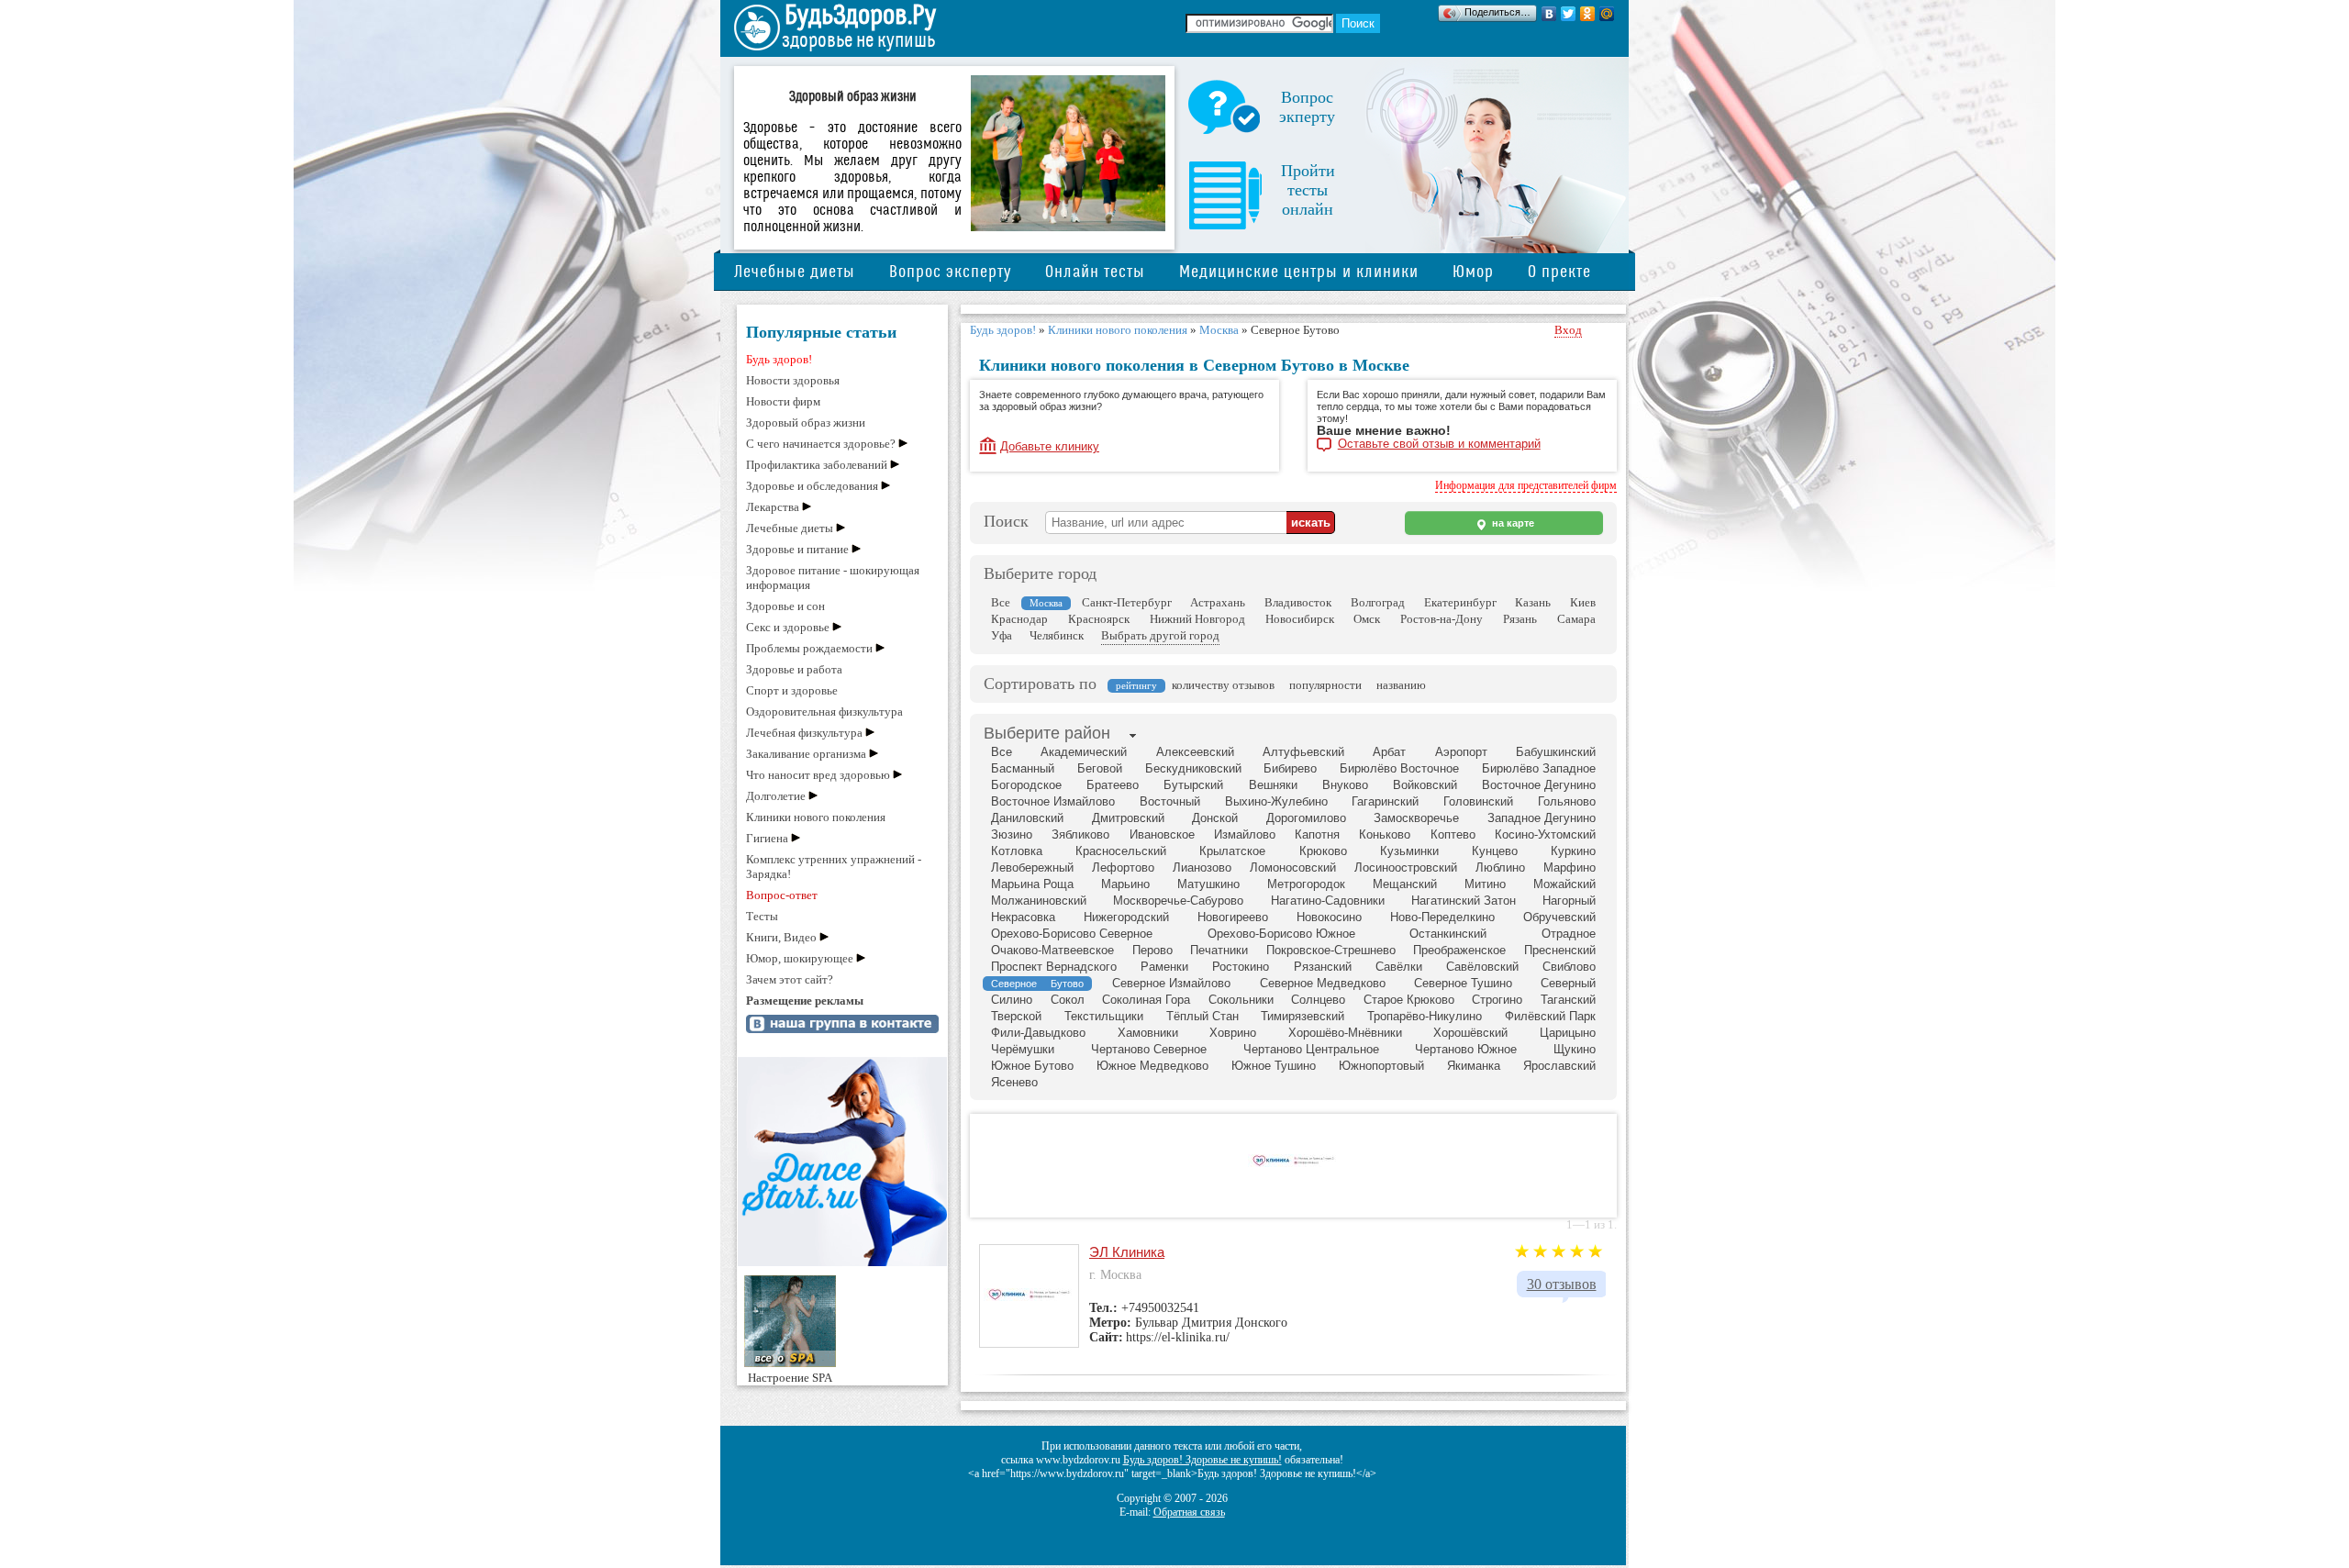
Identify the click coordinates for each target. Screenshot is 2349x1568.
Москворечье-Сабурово (1178, 901)
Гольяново (1567, 801)
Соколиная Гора (1146, 1000)
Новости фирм (783, 401)
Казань (1533, 602)
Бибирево (1290, 768)
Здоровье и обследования (812, 486)
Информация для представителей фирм (1526, 485)
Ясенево (1014, 1082)
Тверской (1016, 1016)
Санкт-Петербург (1127, 602)
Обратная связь (1189, 1512)
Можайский (1564, 884)
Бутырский (1193, 785)
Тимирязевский (1303, 1016)
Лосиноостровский (1406, 867)
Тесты (762, 916)
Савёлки (1399, 967)
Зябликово (1080, 834)
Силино (1012, 1000)
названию (1401, 685)
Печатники (1219, 950)
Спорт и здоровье (792, 690)
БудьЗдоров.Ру (860, 16)
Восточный (1170, 801)
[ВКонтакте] (1549, 14)
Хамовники (1148, 1033)
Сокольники (1241, 1000)
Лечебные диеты (795, 272)
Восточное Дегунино (1539, 785)
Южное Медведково (1152, 1066)
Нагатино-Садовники (1328, 901)
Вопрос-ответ (782, 895)
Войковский (1425, 785)
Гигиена (767, 838)
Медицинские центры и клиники (1299, 272)
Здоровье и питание (797, 549)
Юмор (1473, 272)
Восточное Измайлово (1053, 801)
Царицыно (1568, 1033)
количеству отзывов (1223, 685)
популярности (1325, 685)
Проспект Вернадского (1054, 967)
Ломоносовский (1293, 867)
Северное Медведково (1323, 983)
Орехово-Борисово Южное (1281, 934)
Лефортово (1123, 867)
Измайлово (1245, 834)
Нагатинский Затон (1464, 901)
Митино (1485, 884)
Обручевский (1559, 917)
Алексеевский (1195, 752)
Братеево (1113, 785)
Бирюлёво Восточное (1399, 768)
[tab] (1047, 735)
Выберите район (1047, 733)
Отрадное (1569, 934)
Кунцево (1495, 851)
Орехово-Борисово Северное (1072, 934)
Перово (1152, 950)
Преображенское (1459, 950)
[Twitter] (1569, 14)
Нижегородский (1126, 917)
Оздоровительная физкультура (824, 712)
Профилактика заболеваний (817, 465)
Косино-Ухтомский (1545, 834)
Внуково (1345, 785)
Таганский (1568, 1000)
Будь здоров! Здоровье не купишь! (1202, 1460)
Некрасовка (1023, 917)
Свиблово (1569, 967)
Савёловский (1482, 967)
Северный (1568, 983)
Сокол (1068, 1000)
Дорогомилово (1306, 818)
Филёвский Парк (1550, 1016)
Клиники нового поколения (816, 817)
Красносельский (1121, 851)
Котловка (1017, 851)
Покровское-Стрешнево (1331, 950)
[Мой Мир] (1607, 14)
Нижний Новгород (1197, 619)
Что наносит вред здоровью (818, 775)
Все (1001, 602)
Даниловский (1027, 818)
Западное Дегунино (1542, 818)
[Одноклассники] (1588, 14)
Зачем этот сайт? (790, 979)
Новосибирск (1300, 619)
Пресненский (1560, 950)
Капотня (1317, 834)
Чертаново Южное (1466, 1049)
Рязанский (1323, 967)
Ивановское (1162, 834)
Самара (1576, 619)
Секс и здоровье (788, 627)
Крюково (1323, 851)
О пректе (1559, 272)
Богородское (1026, 785)
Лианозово (1202, 867)
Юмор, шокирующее (800, 958)
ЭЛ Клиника (1127, 1252)
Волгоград (1378, 602)
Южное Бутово (1032, 1066)
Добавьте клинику (1050, 446)
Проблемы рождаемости (809, 648)
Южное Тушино (1274, 1066)
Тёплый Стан (1202, 1016)
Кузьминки (1409, 851)
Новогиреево (1233, 917)
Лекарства (773, 507)
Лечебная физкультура (804, 733)
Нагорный (1569, 901)
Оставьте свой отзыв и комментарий (1439, 444)
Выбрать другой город (1160, 635)
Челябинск (1057, 635)
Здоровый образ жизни (806, 423)
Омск (1367, 619)
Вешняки (1273, 785)
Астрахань (1218, 602)
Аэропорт (1461, 752)
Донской (1215, 818)
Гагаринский (1385, 801)
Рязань (1520, 619)
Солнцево (1318, 1000)
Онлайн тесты (1095, 272)
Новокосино (1329, 917)
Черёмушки (1023, 1049)
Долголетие (776, 796)
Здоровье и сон (785, 606)
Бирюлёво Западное (1539, 768)
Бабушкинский (1556, 752)
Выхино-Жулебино (1276, 801)
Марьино (1125, 884)
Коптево (1453, 834)
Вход (1568, 330)
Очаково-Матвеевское (1052, 950)
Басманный (1023, 768)
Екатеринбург (1460, 602)
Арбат (1389, 752)
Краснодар (1019, 619)
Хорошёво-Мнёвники (1345, 1033)
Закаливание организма (806, 754)
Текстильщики (1104, 1016)
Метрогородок (1306, 884)
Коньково (1385, 834)
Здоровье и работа (794, 669)
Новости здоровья (793, 380)
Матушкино (1208, 884)
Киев (1583, 602)
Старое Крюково (1409, 1000)
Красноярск (1099, 619)
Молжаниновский (1039, 901)
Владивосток (1298, 602)
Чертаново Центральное (1311, 1049)
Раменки (1164, 967)
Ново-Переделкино (1442, 917)
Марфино (1570, 867)
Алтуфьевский (1303, 752)
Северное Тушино (1463, 983)
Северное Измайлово (1171, 983)
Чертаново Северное (1149, 1049)
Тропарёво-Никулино (1425, 1016)
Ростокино (1241, 967)
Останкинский (1448, 934)
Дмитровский (1128, 818)
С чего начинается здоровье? (821, 444)
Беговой (1100, 768)
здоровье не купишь (858, 41)
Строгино (1497, 1000)
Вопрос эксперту (950, 272)
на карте (1512, 523)
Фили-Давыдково (1038, 1033)
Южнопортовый (1381, 1066)
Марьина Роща (1032, 884)
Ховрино (1233, 1033)
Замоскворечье (1416, 818)
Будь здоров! (779, 359)
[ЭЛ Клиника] (1294, 1163)
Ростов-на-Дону (1442, 619)
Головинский (1478, 801)
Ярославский (1559, 1066)
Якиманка (1474, 1066)
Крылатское (1232, 851)
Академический (1084, 752)
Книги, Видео (781, 937)
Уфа (1002, 635)
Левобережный (1032, 867)
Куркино (1573, 851)
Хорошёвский (1470, 1033)
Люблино (1500, 867)
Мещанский (1405, 884)
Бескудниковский (1193, 768)
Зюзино (1012, 834)
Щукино (1575, 1049)
